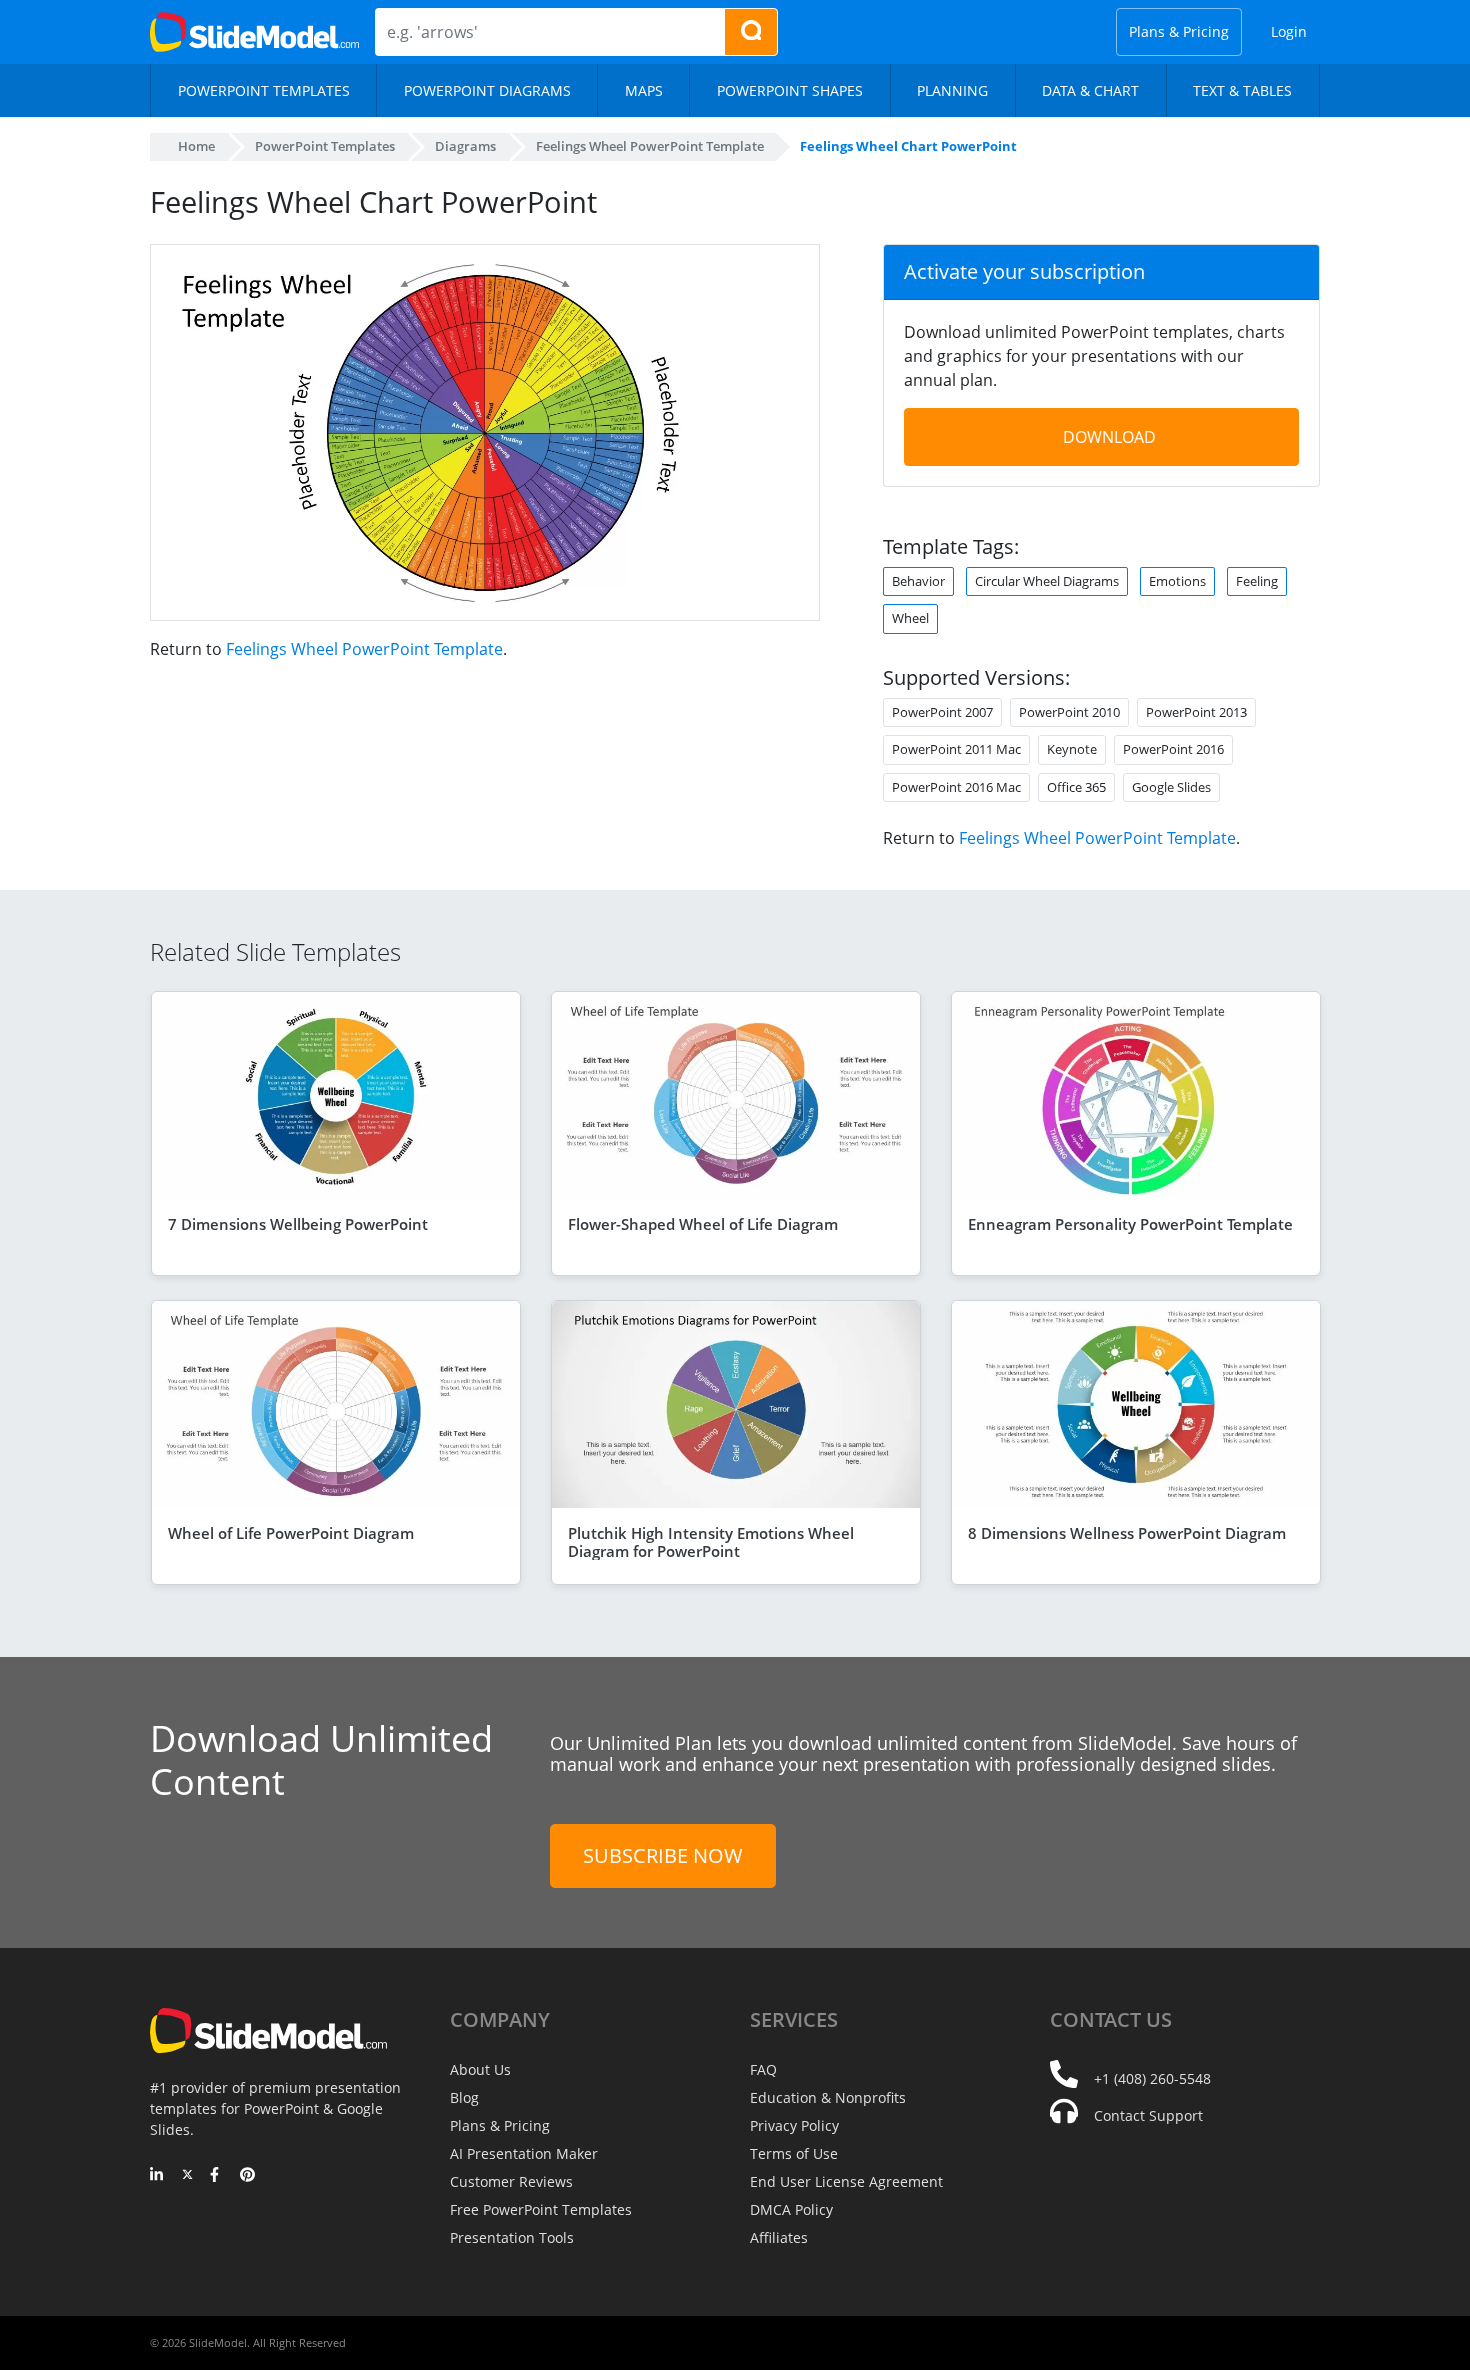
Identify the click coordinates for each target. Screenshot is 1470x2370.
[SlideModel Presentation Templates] (254, 32)
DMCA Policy (791, 2209)
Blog (464, 2097)
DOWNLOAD (1109, 437)
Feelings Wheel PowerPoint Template (364, 649)
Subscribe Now (663, 1855)
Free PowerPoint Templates (541, 2209)
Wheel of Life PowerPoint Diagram (291, 1533)
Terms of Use (794, 2153)
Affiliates (779, 2237)
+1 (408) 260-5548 (1152, 2078)
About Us (480, 2069)
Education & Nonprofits (828, 2097)
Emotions (1177, 581)
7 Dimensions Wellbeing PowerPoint (298, 1224)
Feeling (1257, 581)
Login (1289, 31)
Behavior (918, 581)
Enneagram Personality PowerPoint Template (1130, 1224)
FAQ (763, 2069)
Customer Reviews (511, 2181)
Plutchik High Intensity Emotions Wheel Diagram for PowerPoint (711, 1542)
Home (196, 146)
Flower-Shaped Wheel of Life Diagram (703, 1224)
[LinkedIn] (157, 2176)
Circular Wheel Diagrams (1047, 581)
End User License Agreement (846, 2181)
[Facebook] (217, 2176)
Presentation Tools (512, 2237)
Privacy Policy (794, 2125)
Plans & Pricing (1179, 31)
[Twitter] (187, 2176)
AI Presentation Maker (524, 2153)
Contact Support (1148, 2115)
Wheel (910, 618)
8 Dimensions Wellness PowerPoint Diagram (1127, 1533)
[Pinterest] (247, 2176)
